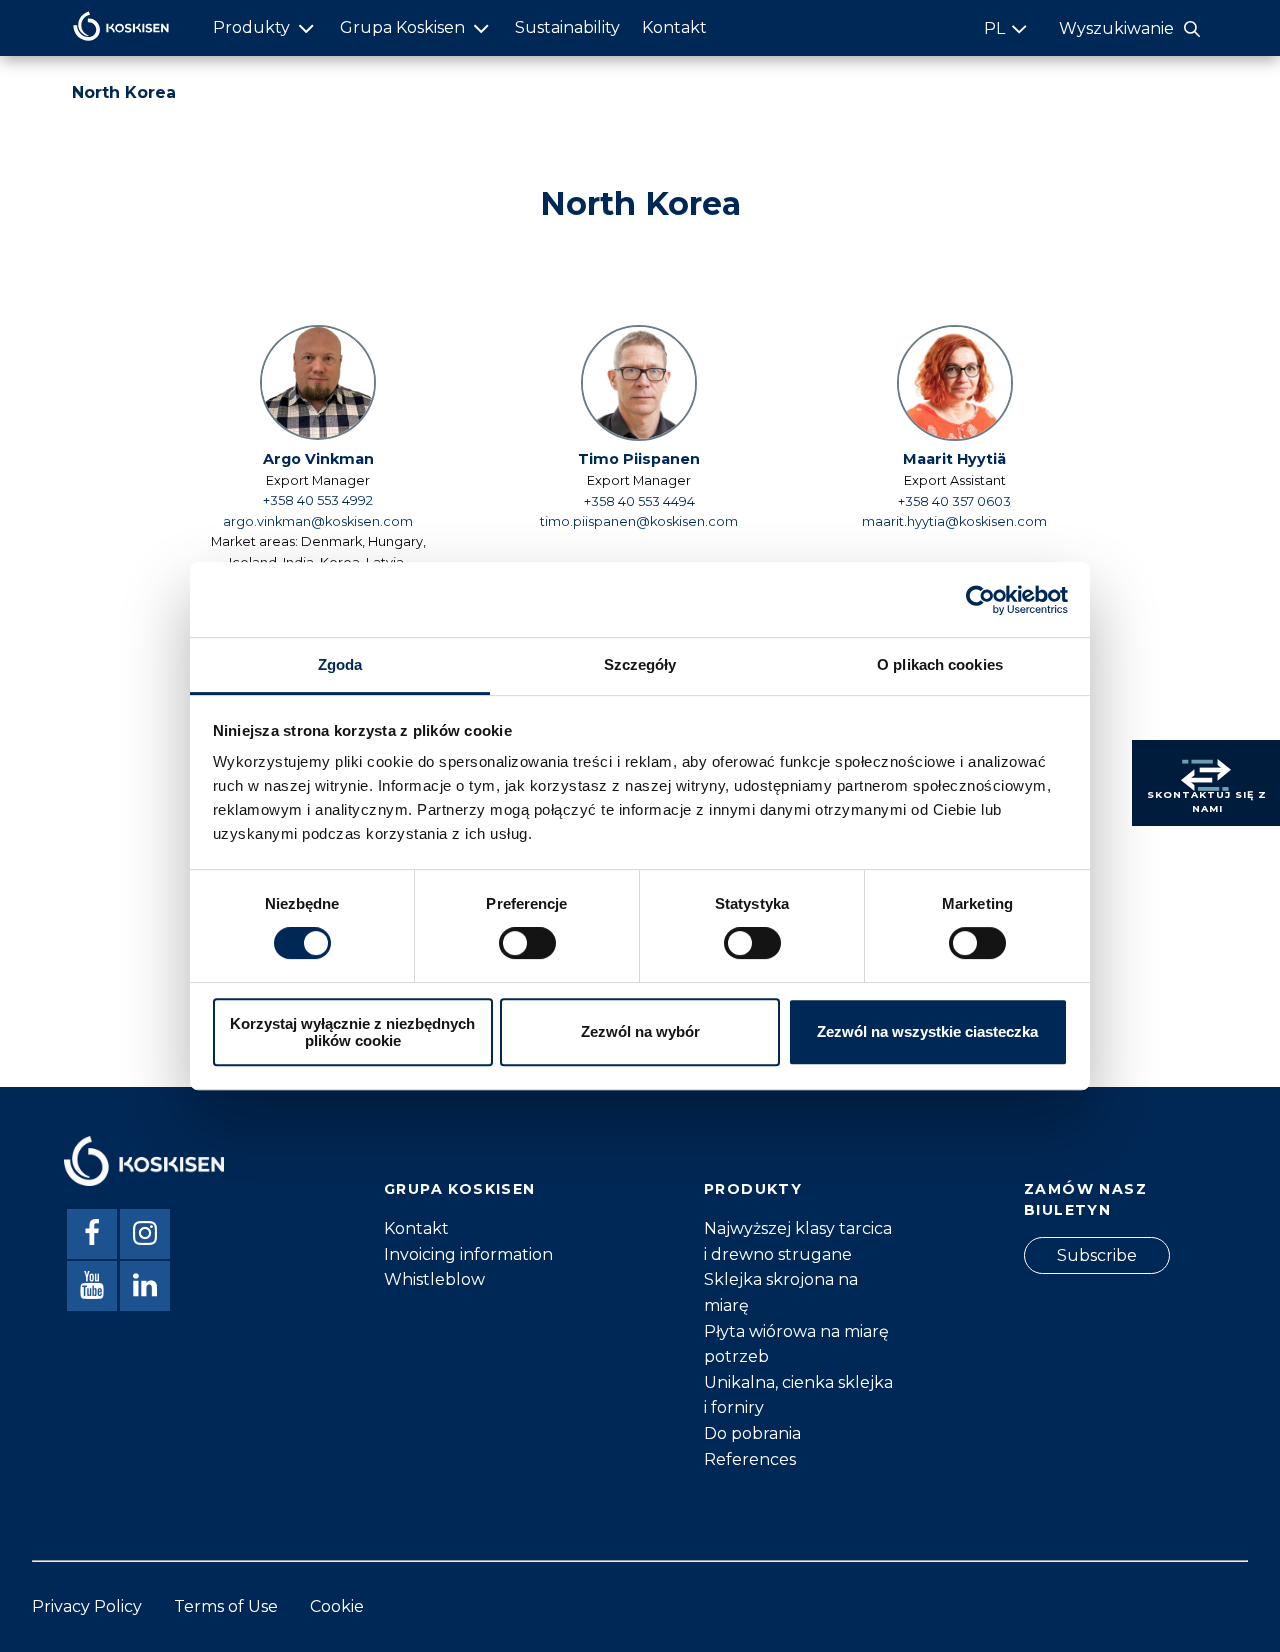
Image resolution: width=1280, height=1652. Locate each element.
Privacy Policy (87, 1606)
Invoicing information (468, 1254)
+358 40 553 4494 (639, 501)
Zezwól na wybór (640, 1032)
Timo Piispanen (639, 459)
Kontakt (674, 27)
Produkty (251, 27)
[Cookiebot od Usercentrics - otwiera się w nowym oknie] (980, 600)
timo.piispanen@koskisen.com (639, 521)
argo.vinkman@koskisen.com (318, 521)
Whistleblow (434, 1279)
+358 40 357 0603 (954, 501)
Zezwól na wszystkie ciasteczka (927, 1032)
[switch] (527, 943)
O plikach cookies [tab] (940, 664)
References (750, 1459)
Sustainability (567, 27)
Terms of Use (226, 1606)
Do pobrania (752, 1433)
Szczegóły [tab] (640, 664)
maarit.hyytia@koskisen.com (954, 521)
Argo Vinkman (318, 459)
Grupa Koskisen (402, 27)
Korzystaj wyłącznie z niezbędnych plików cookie (352, 1032)
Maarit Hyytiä (954, 459)
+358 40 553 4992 (318, 500)
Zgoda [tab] (340, 664)
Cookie (337, 1606)
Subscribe (1097, 1255)
